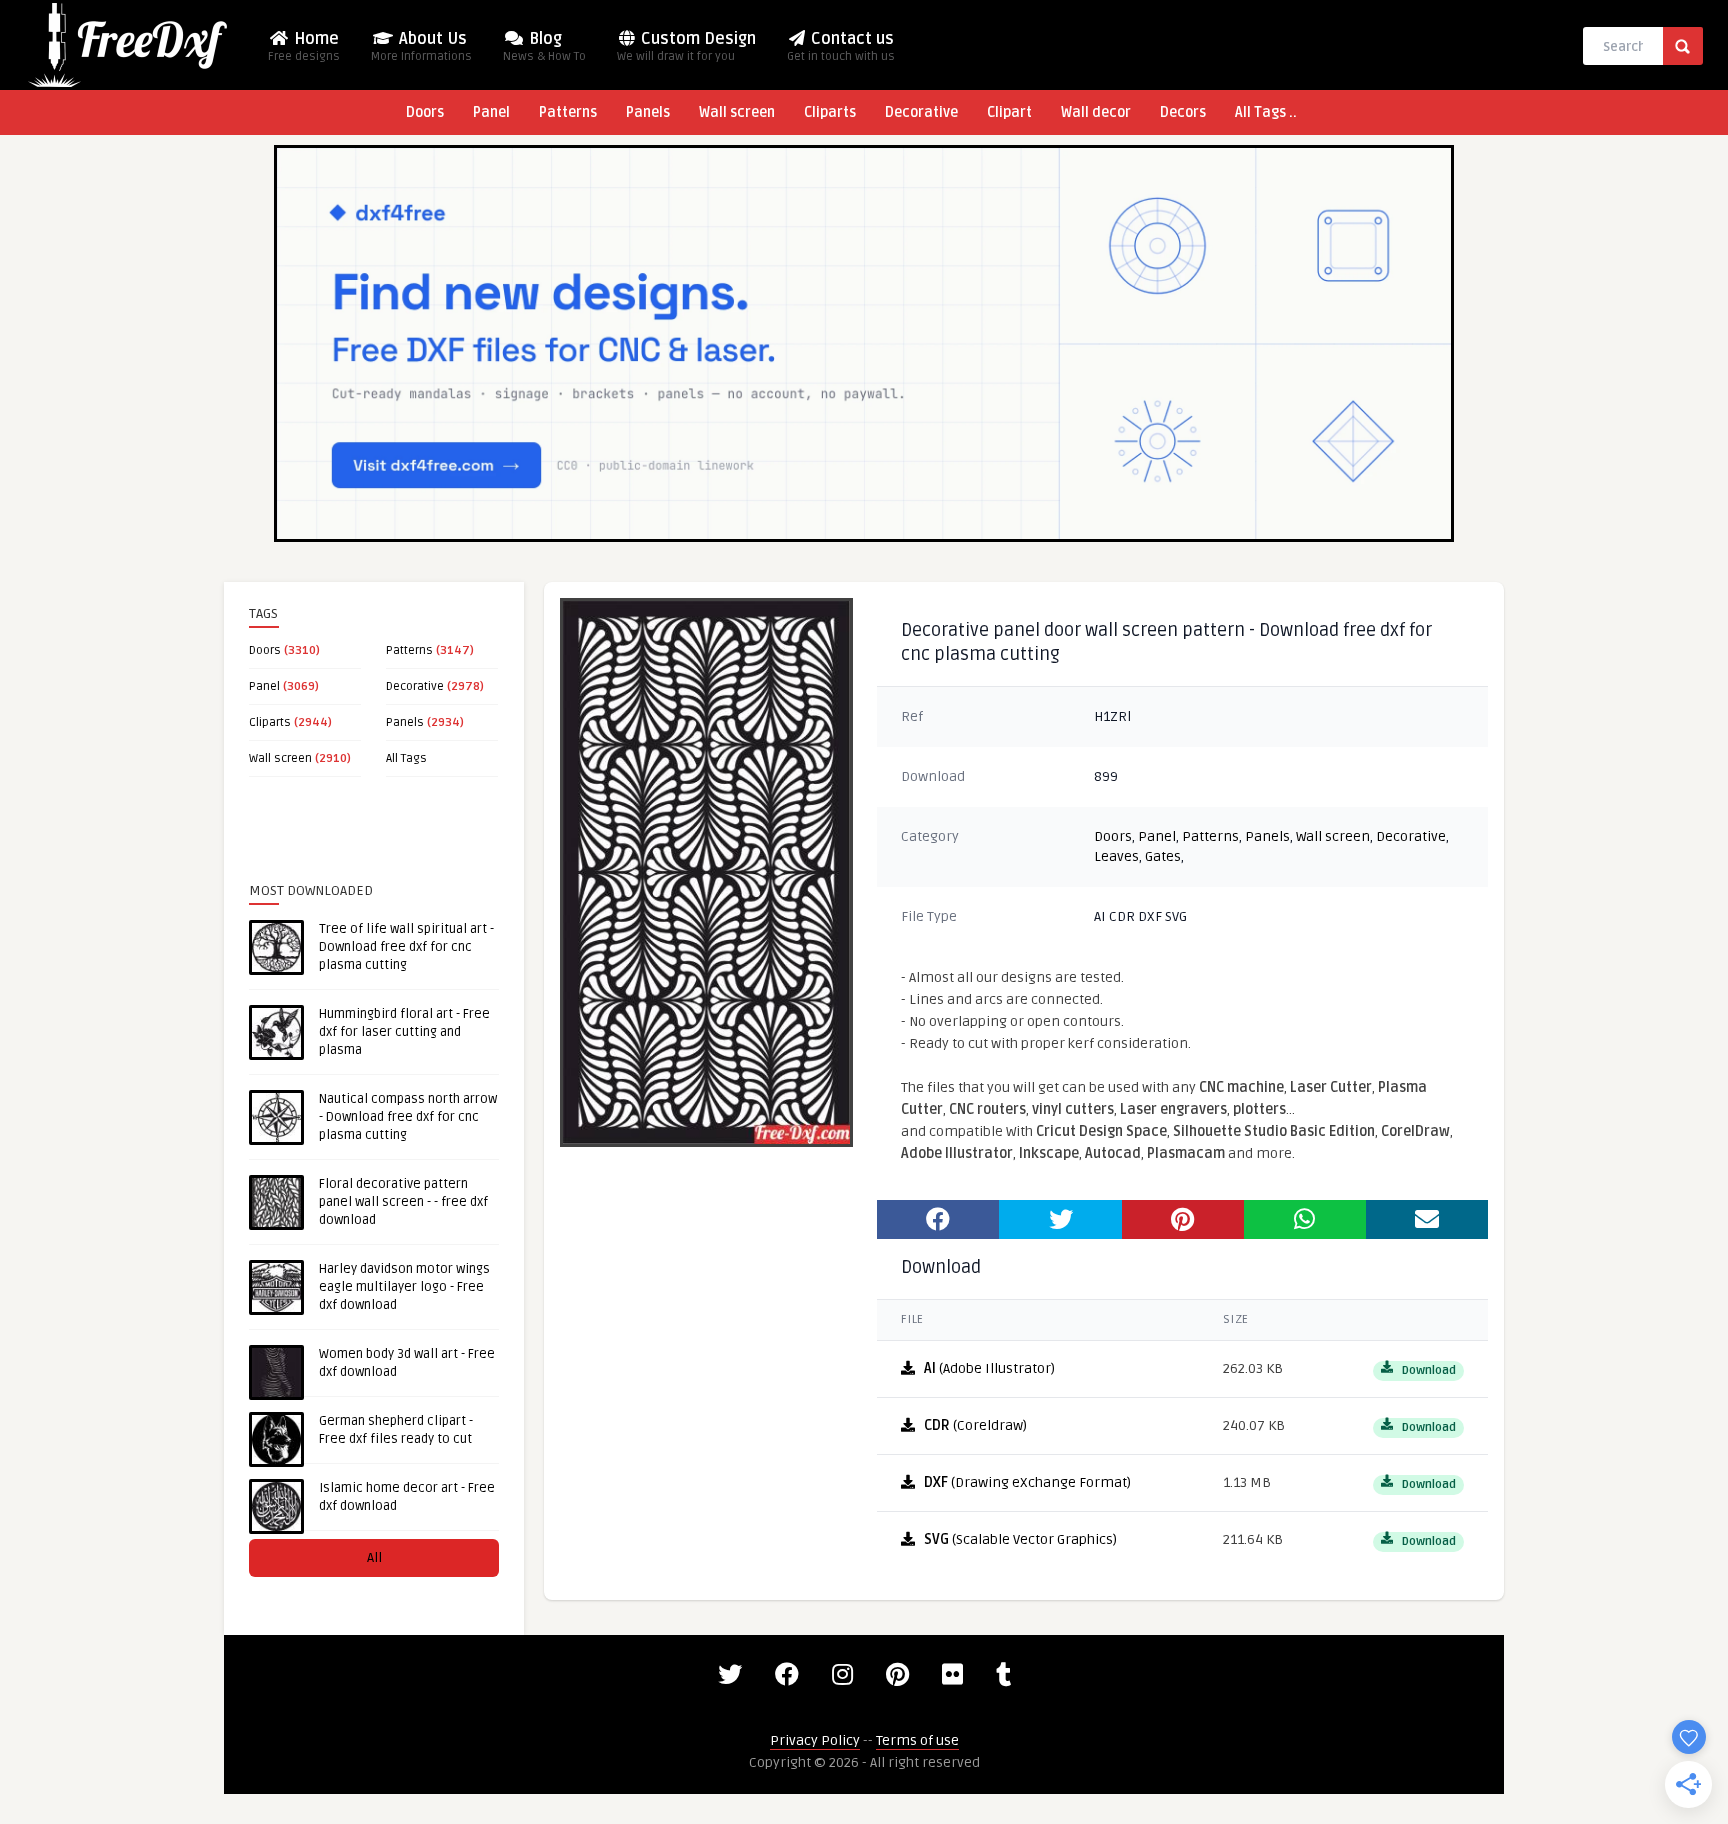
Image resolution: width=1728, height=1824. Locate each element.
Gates (1163, 856)
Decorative (921, 112)
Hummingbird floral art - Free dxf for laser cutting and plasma (404, 1032)
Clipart (1009, 112)
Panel (491, 112)
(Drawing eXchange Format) (1027, 1482)
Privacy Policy (815, 1740)
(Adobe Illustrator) (989, 1368)
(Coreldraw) (975, 1425)
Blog (544, 46)
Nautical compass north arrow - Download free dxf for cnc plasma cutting (408, 1117)
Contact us (841, 46)
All (374, 1557)
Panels (648, 112)
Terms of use (917, 1740)
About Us (421, 46)
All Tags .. (1266, 112)
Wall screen (737, 112)
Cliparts (830, 112)
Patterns (568, 112)
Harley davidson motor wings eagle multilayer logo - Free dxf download (404, 1287)
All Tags (406, 758)
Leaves (1116, 856)
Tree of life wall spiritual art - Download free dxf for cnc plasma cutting (406, 947)
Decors (1183, 112)
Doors (425, 112)
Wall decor (1096, 112)
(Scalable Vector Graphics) (1020, 1539)
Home (304, 46)
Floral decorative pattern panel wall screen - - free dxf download (403, 1202)
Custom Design (686, 46)
